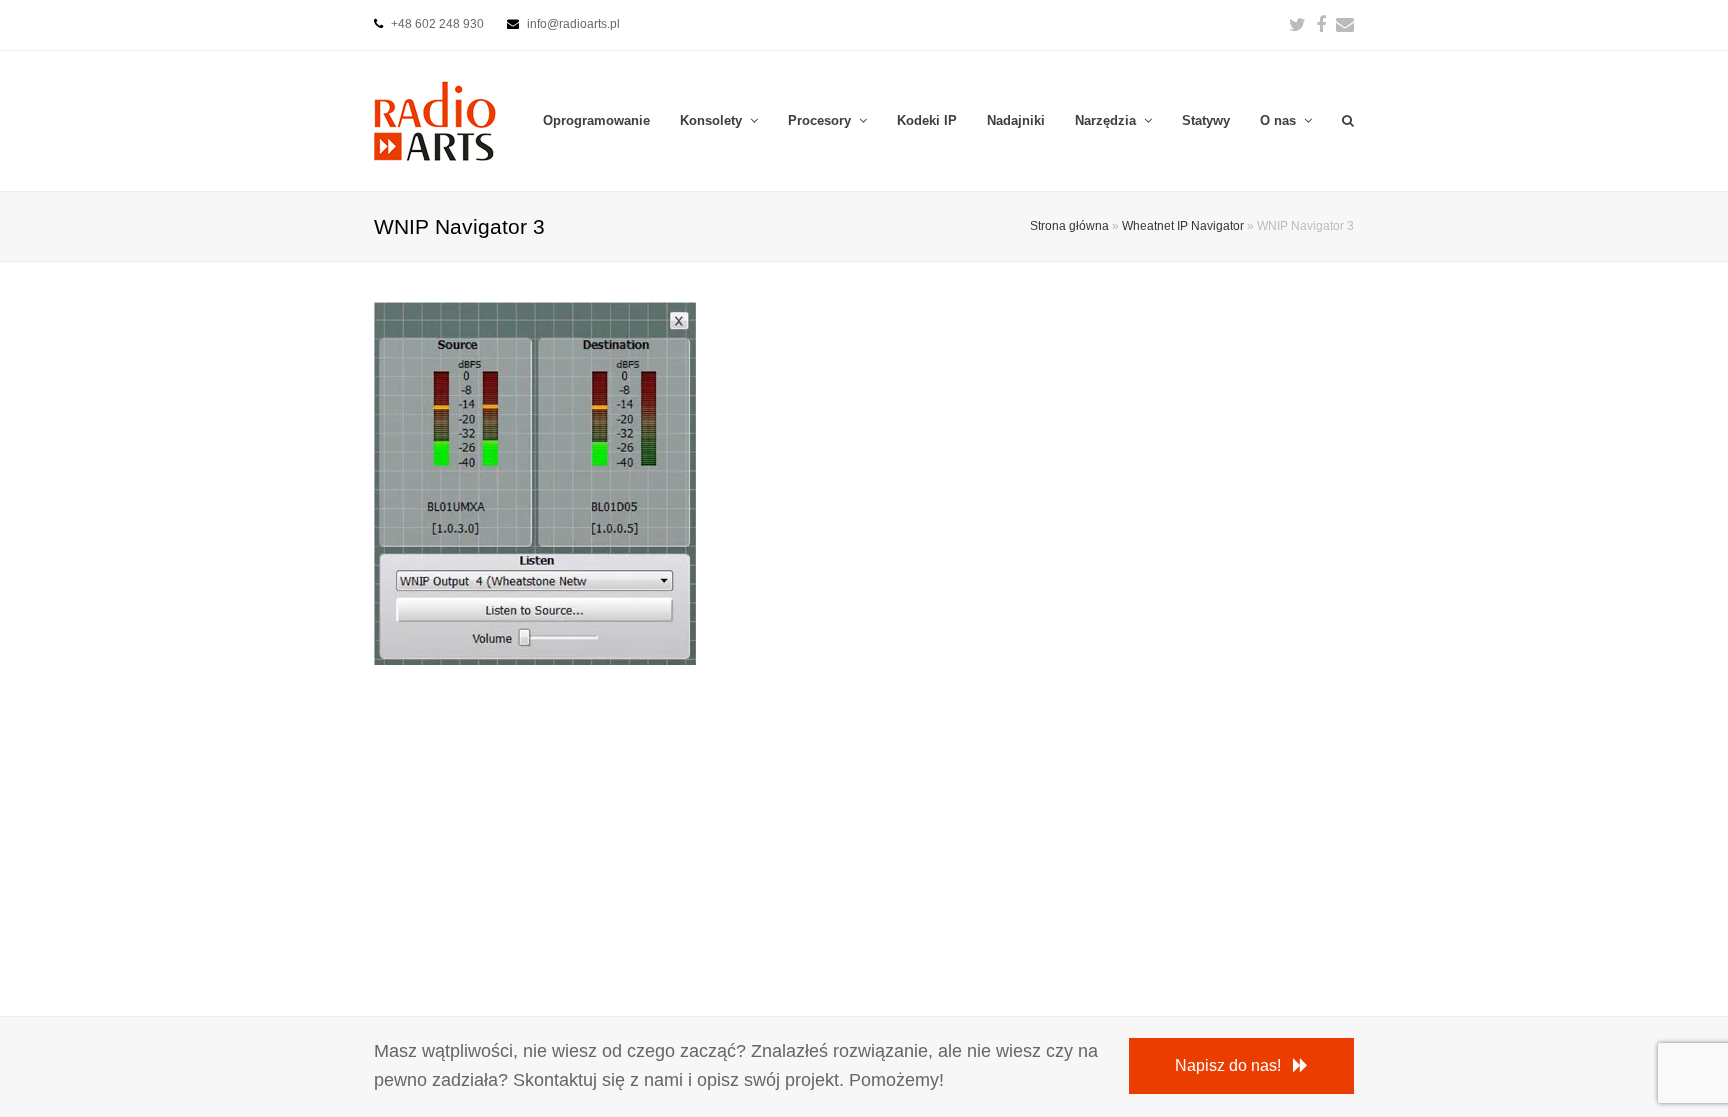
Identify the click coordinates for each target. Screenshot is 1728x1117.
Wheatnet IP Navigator (1183, 225)
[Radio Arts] (435, 119)
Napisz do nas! (1228, 1065)
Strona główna (1069, 225)
